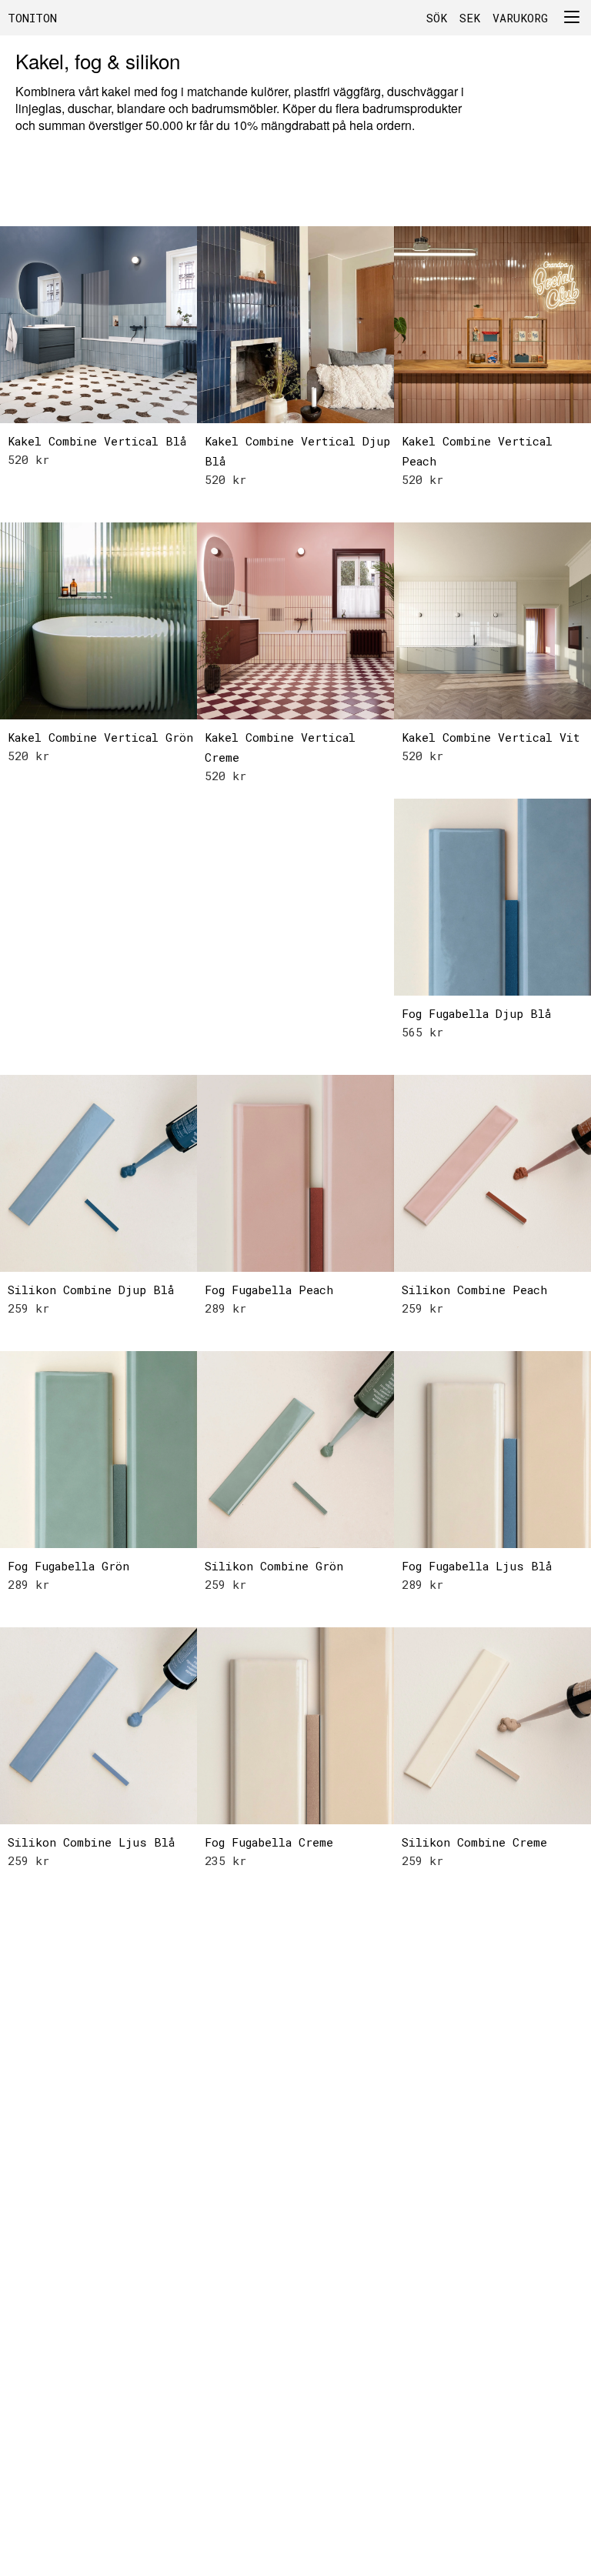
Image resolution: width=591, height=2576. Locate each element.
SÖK (437, 18)
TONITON (32, 18)
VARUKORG (520, 18)
